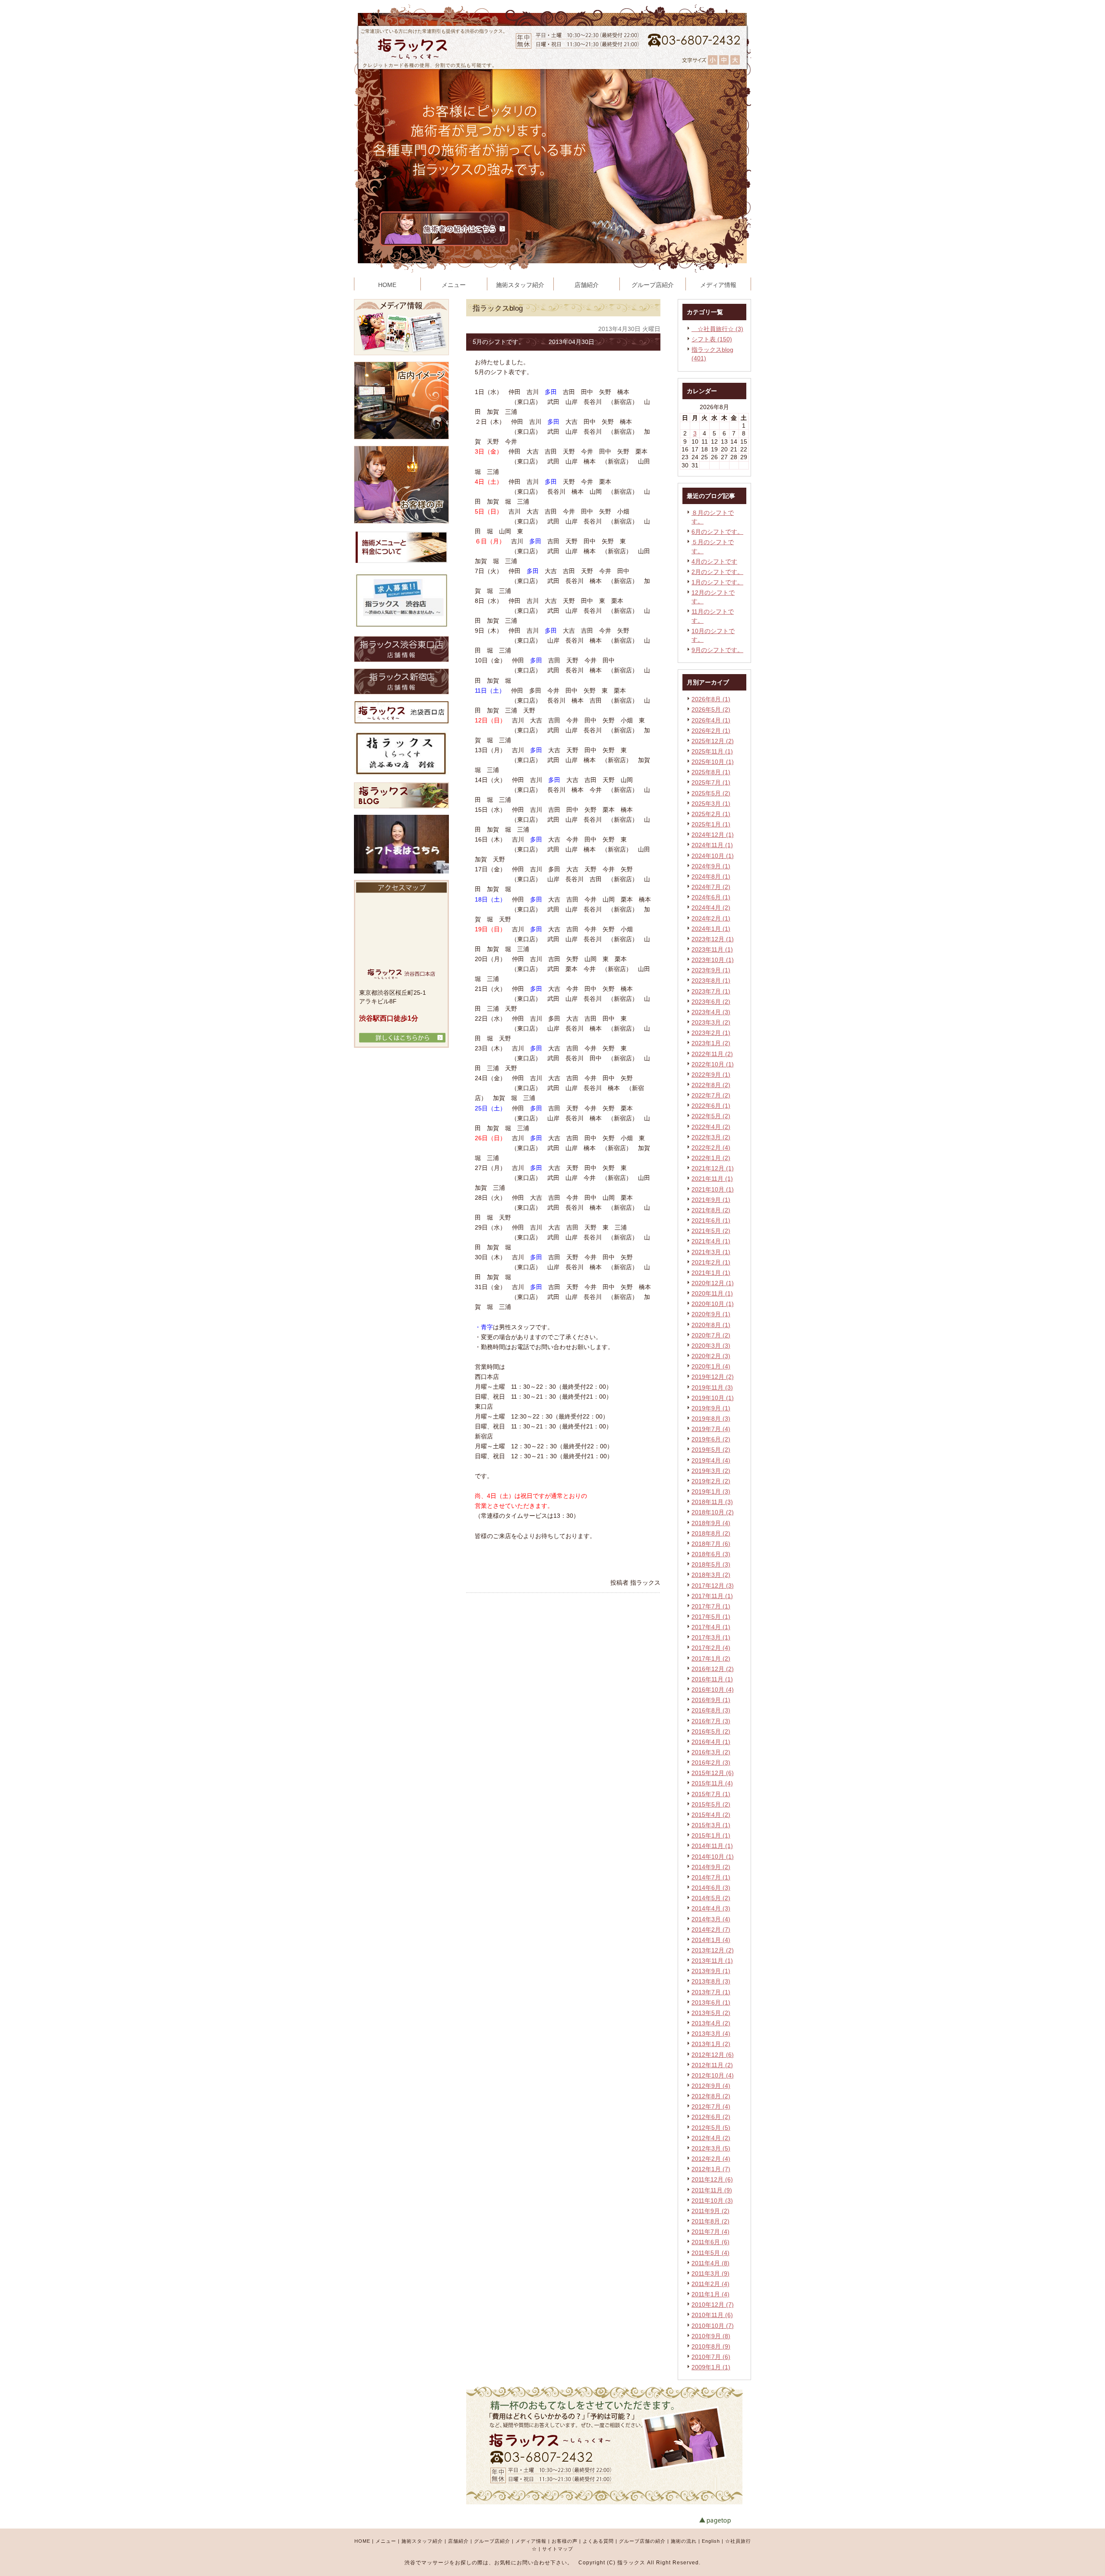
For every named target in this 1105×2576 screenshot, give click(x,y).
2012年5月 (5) (711, 2128)
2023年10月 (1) (713, 960)
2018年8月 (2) (711, 1533)
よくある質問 (598, 2541)
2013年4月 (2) (711, 2023)
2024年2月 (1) (711, 918)
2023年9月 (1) (711, 970)
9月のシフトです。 (717, 650)
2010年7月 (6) (711, 2357)
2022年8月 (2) (711, 1085)
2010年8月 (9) (711, 2346)
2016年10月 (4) (713, 1690)
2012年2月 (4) (711, 2159)
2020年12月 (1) (713, 1283)
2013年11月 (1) (712, 1961)
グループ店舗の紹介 (642, 2541)
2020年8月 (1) (711, 1325)
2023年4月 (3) (711, 1012)
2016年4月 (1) (711, 1742)
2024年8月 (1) (711, 877)
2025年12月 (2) (713, 741)
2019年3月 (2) (711, 1471)
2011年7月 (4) (710, 2232)
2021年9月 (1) (711, 1200)
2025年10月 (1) (713, 762)
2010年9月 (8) (711, 2336)
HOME (362, 2541)
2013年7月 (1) (711, 1992)
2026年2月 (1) (711, 731)
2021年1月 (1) (711, 1273)
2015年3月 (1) (711, 1825)
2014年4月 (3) (711, 1908)
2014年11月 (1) (712, 1846)
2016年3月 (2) (711, 1752)
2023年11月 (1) (712, 949)
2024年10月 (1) (713, 856)
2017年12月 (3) (713, 1586)
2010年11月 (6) (712, 2315)
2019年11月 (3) (712, 1387)
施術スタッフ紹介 (422, 2541)
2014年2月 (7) (711, 1930)
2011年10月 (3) (712, 2201)
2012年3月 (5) (711, 2148)
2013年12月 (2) (713, 1950)
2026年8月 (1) (711, 699)
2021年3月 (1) (711, 1252)
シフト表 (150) (712, 339)
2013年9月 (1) (711, 1971)
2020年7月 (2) (711, 1335)
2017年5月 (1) (711, 1617)
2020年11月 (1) (712, 1293)
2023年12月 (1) (713, 939)
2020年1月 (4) (711, 1366)
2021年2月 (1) (711, 1262)
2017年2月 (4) (711, 1648)
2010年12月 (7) (713, 2305)
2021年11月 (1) (712, 1179)
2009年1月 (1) (711, 2367)
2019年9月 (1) (711, 1408)
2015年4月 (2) (711, 1815)
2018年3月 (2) (711, 1575)
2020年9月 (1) (711, 1314)
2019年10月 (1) (713, 1398)
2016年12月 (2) (713, 1669)
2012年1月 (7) (711, 2169)
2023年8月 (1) (711, 981)
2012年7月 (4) (711, 2106)
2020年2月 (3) (711, 1356)
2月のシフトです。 (717, 572)
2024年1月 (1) (711, 929)
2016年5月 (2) (711, 1731)
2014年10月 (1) (713, 1857)
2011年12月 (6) (712, 2179)
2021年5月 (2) (711, 1231)
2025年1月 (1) (711, 824)
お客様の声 (565, 2541)
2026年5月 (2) (711, 709)
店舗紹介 (458, 2541)
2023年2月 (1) (711, 1033)
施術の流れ (684, 2541)
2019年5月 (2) (711, 1450)
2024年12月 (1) (713, 835)
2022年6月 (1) (711, 1106)
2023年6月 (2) (711, 1002)
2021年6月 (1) (711, 1220)
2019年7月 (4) (711, 1429)
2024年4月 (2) (711, 908)
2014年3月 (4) (711, 1919)
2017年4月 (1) (711, 1627)
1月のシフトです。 (717, 582)
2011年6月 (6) (710, 2242)
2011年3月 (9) (710, 2273)
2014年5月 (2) (711, 1898)
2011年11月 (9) (712, 2190)
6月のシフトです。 (717, 532)
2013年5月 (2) (711, 2013)
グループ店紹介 (492, 2541)
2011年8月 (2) (710, 2221)
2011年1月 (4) (710, 2294)
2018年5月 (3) (711, 1564)
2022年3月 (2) (711, 1137)
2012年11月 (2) (712, 2065)
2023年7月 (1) (711, 991)
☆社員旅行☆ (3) (717, 329)
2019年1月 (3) (711, 1491)
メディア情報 (531, 2541)
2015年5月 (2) (711, 1804)
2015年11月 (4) (712, 1783)
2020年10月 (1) (713, 1304)
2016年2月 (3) (711, 1763)
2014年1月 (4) (711, 1940)
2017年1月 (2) (711, 1658)
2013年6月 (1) (711, 2002)
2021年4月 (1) (711, 1241)
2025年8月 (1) (711, 772)
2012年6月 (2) (711, 2117)
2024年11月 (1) (712, 845)
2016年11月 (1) (712, 1679)
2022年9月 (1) (711, 1075)
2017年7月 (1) (711, 1606)
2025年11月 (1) (712, 751)
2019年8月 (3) (711, 1419)
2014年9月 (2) (711, 1867)
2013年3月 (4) (711, 2034)
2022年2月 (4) (711, 1148)
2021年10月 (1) (713, 1189)
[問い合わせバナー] (605, 2502)
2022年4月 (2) (711, 1127)
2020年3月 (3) (711, 1346)
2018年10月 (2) (713, 1512)
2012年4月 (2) (711, 2138)
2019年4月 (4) (711, 1460)
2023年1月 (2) (711, 1043)
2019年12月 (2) (713, 1377)
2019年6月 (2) (711, 1439)
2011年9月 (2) (710, 2211)
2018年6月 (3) (711, 1554)
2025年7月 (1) (711, 782)
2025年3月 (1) (711, 804)
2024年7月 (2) (711, 887)
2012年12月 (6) (713, 2055)
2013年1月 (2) (711, 2044)
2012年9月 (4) (711, 2086)
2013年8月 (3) (711, 1981)
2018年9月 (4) (711, 1523)
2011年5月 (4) (710, 2253)
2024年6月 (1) (711, 897)
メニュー (386, 2541)
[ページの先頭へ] (725, 2521)
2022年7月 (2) (711, 1095)
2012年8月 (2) (711, 2096)
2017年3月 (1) (711, 1637)
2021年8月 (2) (711, 1210)
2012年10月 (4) (713, 2075)
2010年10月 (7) (713, 2326)
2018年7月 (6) (711, 1544)
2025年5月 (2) (711, 793)
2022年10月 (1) (713, 1064)
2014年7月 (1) (711, 1877)
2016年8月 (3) (711, 1710)
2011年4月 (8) (710, 2263)
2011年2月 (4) (710, 2284)
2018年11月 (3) (712, 1502)
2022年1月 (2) (711, 1158)
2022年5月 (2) (711, 1116)
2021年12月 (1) (713, 1168)
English (711, 2541)
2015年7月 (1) (711, 1794)
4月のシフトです (714, 561)
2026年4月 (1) (711, 720)
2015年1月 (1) (711, 1835)
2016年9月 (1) (711, 1700)
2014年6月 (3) (711, 1888)
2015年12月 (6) (713, 1773)
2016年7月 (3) (711, 1721)
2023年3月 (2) (711, 1022)
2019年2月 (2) (711, 1481)
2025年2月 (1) (711, 814)
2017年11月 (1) (712, 1596)
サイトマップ (558, 2549)
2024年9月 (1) (711, 866)
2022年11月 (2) (712, 1054)
